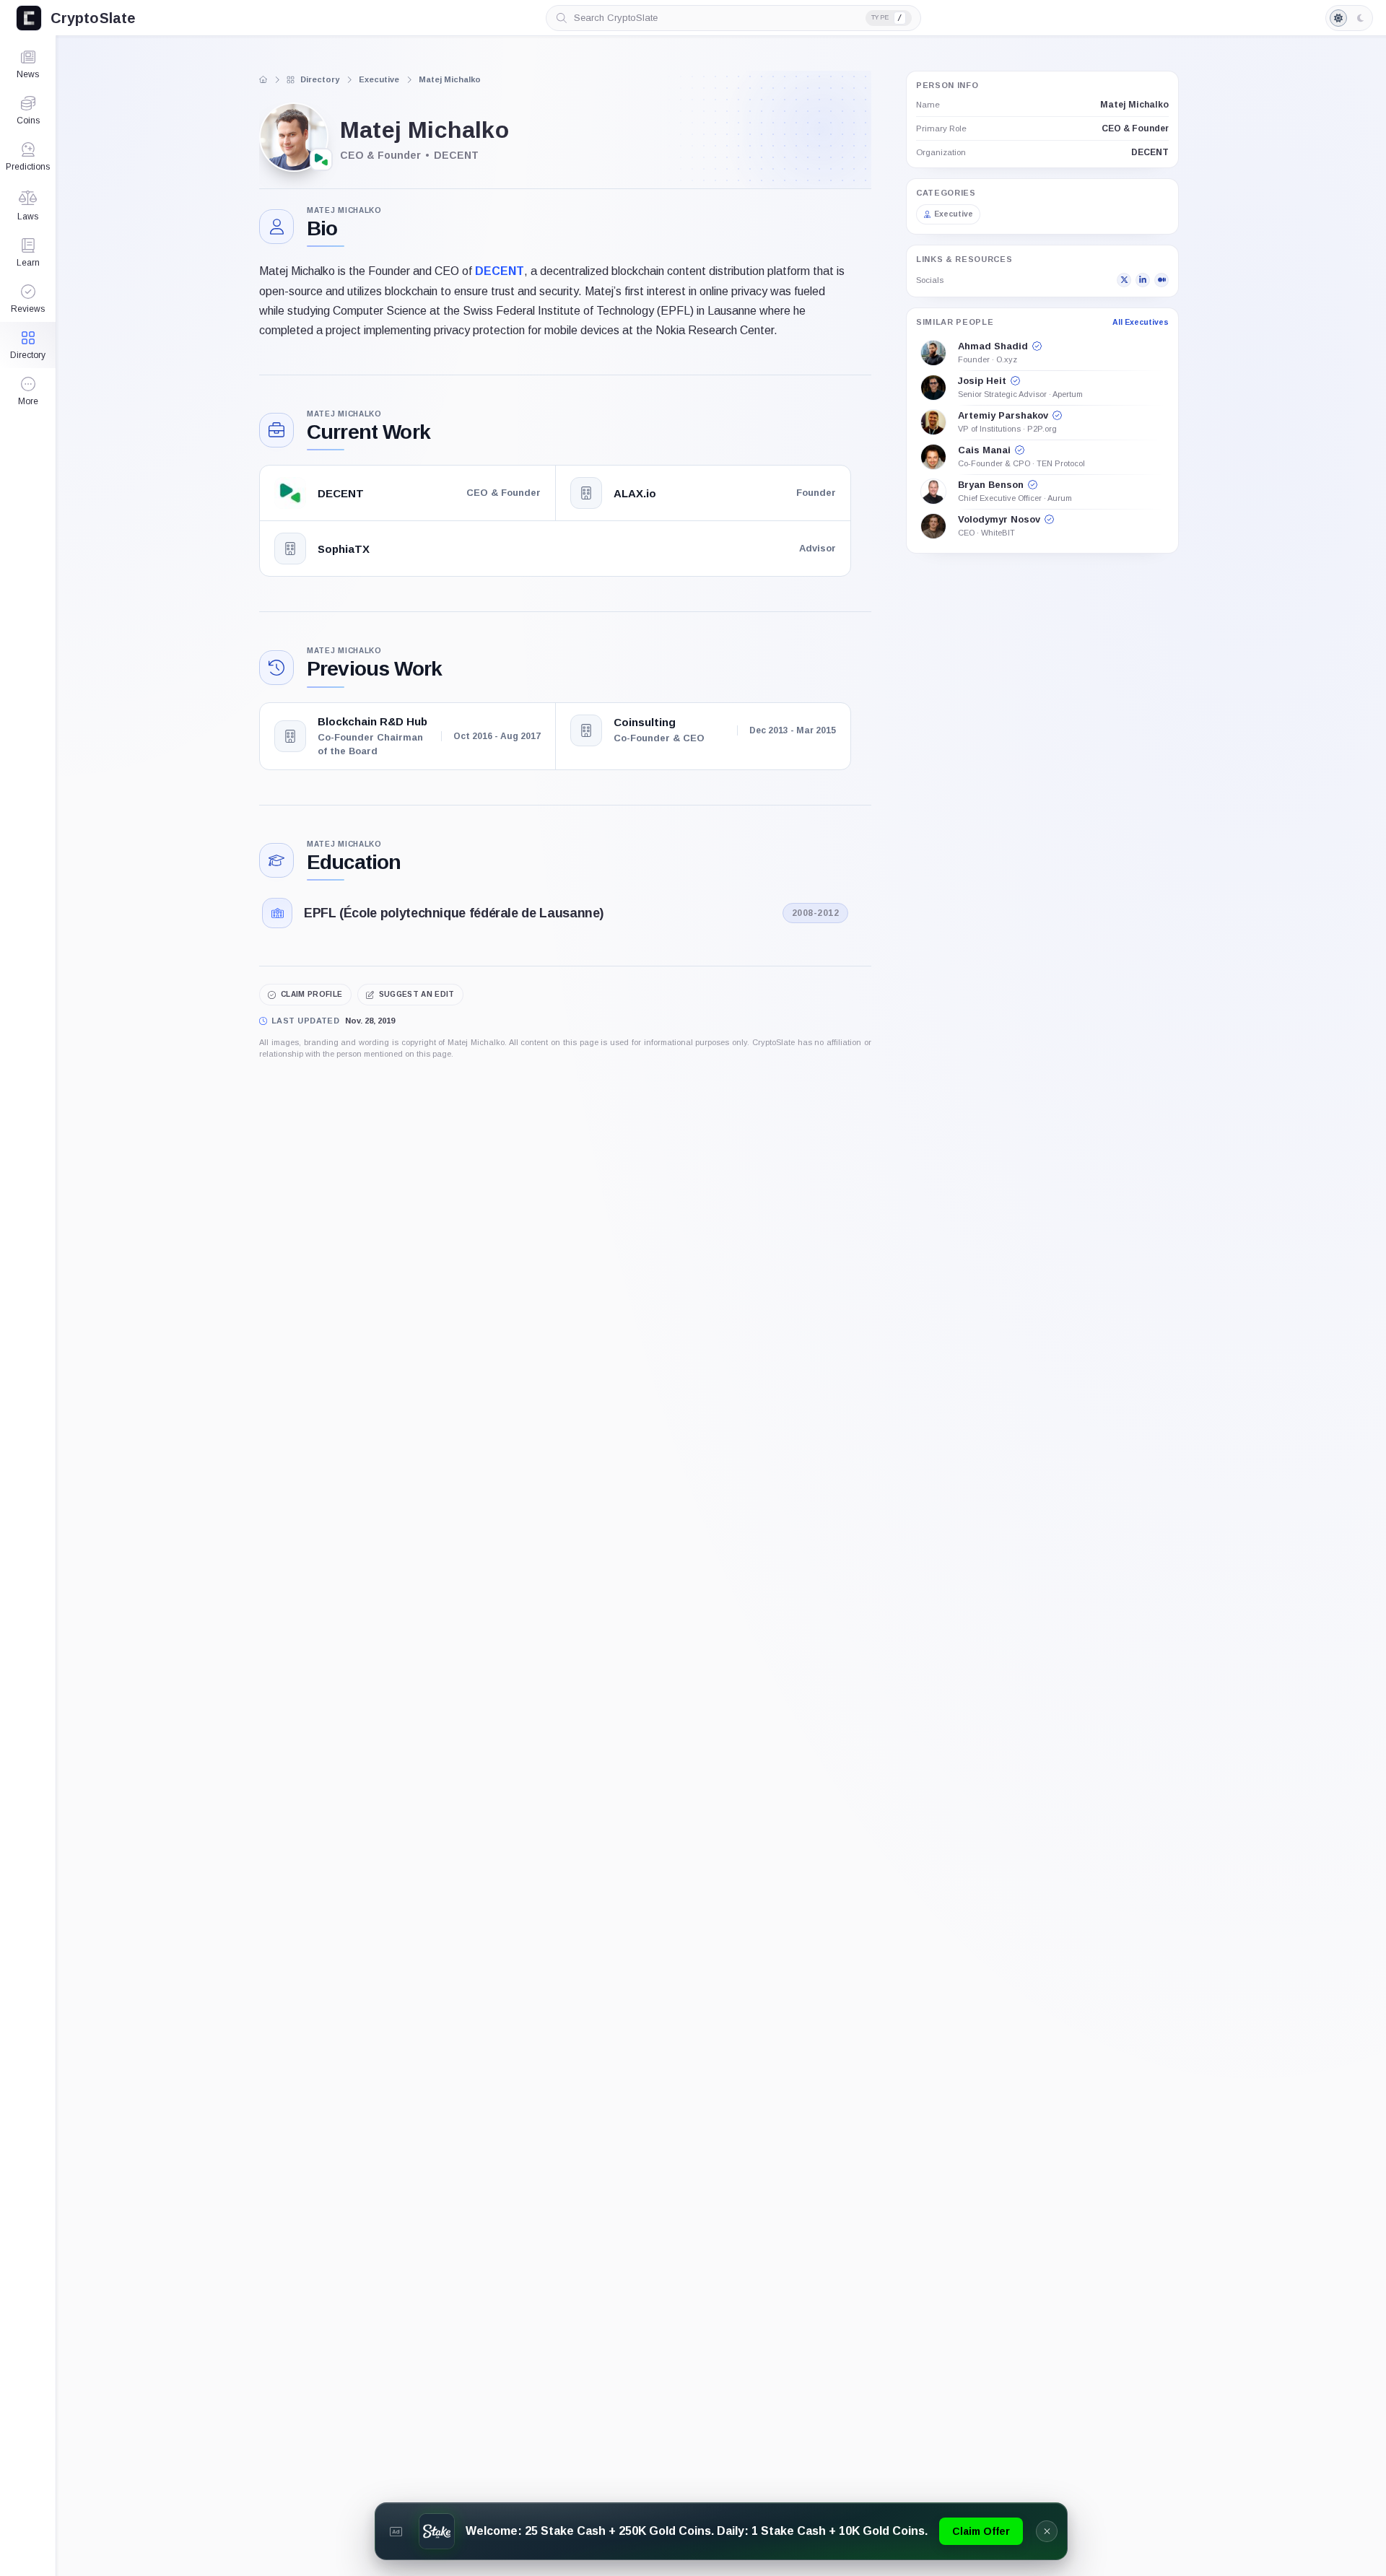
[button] (28, 391)
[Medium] (1161, 280)
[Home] (263, 79)
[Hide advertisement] (1047, 2531)
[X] (1124, 280)
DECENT (500, 271)
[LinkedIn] (1143, 280)
